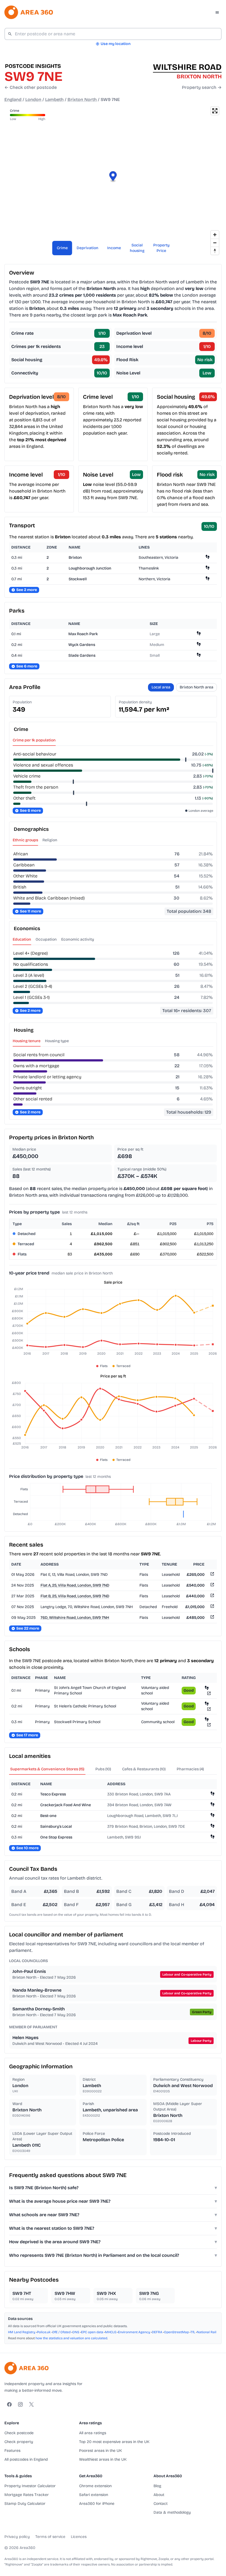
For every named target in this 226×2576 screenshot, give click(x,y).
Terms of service (50, 2537)
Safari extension (94, 2495)
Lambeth (54, 99)
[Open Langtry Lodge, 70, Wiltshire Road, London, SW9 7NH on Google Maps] (212, 1607)
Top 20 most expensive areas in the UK (114, 2442)
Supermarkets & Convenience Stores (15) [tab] (47, 1769)
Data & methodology (172, 2512)
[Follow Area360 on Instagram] (20, 2404)
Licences (79, 2537)
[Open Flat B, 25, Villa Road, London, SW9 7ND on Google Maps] (212, 1596)
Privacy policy (17, 2537)
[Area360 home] (29, 12)
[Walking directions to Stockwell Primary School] (207, 1719)
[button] (113, 177)
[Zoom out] (215, 243)
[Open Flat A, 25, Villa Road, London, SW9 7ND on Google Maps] (212, 1586)
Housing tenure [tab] (27, 1041)
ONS (76, 2332)
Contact (161, 2504)
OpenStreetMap (176, 2332)
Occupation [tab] (46, 939)
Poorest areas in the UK (100, 2451)
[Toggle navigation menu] (217, 12)
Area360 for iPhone (97, 2504)
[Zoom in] (215, 235)
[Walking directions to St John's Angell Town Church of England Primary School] (207, 1688)
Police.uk (44, 2332)
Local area (161, 687)
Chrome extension (95, 2486)
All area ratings (93, 2433)
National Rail (207, 2332)
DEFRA (157, 2332)
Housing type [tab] (57, 1041)
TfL (193, 2332)
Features (12, 2451)
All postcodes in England (26, 2459)
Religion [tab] (50, 840)
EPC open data (92, 2332)
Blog (157, 2486)
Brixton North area (197, 687)
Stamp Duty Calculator (25, 2504)
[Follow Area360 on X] (31, 2404)
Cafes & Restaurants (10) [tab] (144, 1769)
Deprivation (88, 248)
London (33, 99)
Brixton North (82, 99)
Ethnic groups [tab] (25, 840)
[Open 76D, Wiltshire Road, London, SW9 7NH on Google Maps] (212, 1618)
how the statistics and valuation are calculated (71, 2338)
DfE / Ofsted (61, 2332)
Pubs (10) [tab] (103, 1769)
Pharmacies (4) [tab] (190, 1769)
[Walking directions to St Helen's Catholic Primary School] (207, 1703)
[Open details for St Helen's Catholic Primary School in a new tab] (209, 1709)
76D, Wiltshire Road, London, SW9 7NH (75, 1618)
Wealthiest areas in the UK (103, 2459)
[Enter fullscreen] (215, 111)
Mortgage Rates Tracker (27, 2495)
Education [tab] (22, 939)
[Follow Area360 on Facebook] (9, 2404)
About (159, 2495)
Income (114, 248)
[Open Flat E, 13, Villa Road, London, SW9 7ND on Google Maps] (212, 1575)
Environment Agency (134, 2332)
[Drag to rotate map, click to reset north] (215, 251)
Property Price (161, 248)
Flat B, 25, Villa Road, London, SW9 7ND (75, 1596)
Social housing (137, 248)
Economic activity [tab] (78, 939)
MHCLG (111, 2332)
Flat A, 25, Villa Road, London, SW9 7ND (75, 1585)
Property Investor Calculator (30, 2486)
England (13, 99)
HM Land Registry (22, 2332)
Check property (19, 2442)
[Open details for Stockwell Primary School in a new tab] (209, 1725)
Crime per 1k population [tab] (34, 740)
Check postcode (19, 2433)
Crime (62, 248)
